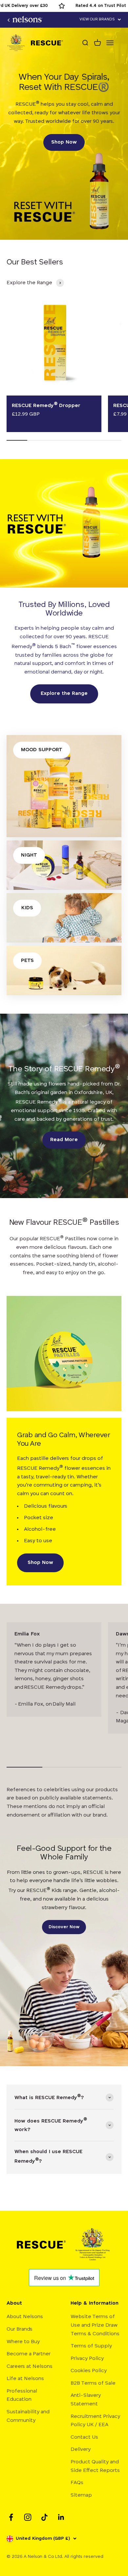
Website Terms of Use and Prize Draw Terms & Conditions (95, 2325)
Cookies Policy (89, 2371)
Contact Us (84, 2437)
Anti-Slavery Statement (86, 2400)
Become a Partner (29, 2354)
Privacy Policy (87, 2359)
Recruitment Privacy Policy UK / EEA (95, 2421)
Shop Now (64, 142)
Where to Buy (23, 2342)
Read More (64, 1140)
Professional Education (22, 2396)
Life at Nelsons (25, 2379)
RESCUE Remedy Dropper (46, 406)
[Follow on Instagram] (28, 2517)
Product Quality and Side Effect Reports (95, 2466)
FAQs (77, 2483)
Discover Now (64, 1927)
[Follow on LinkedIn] (61, 2517)
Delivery (81, 2450)
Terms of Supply (91, 2346)
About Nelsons (25, 2317)
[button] (100, 20)
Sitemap (81, 2495)
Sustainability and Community (28, 2416)
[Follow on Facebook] (11, 2517)
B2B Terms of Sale (93, 2383)
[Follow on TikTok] (44, 2517)
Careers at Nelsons (30, 2367)
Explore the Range (64, 694)
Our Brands (20, 2329)
